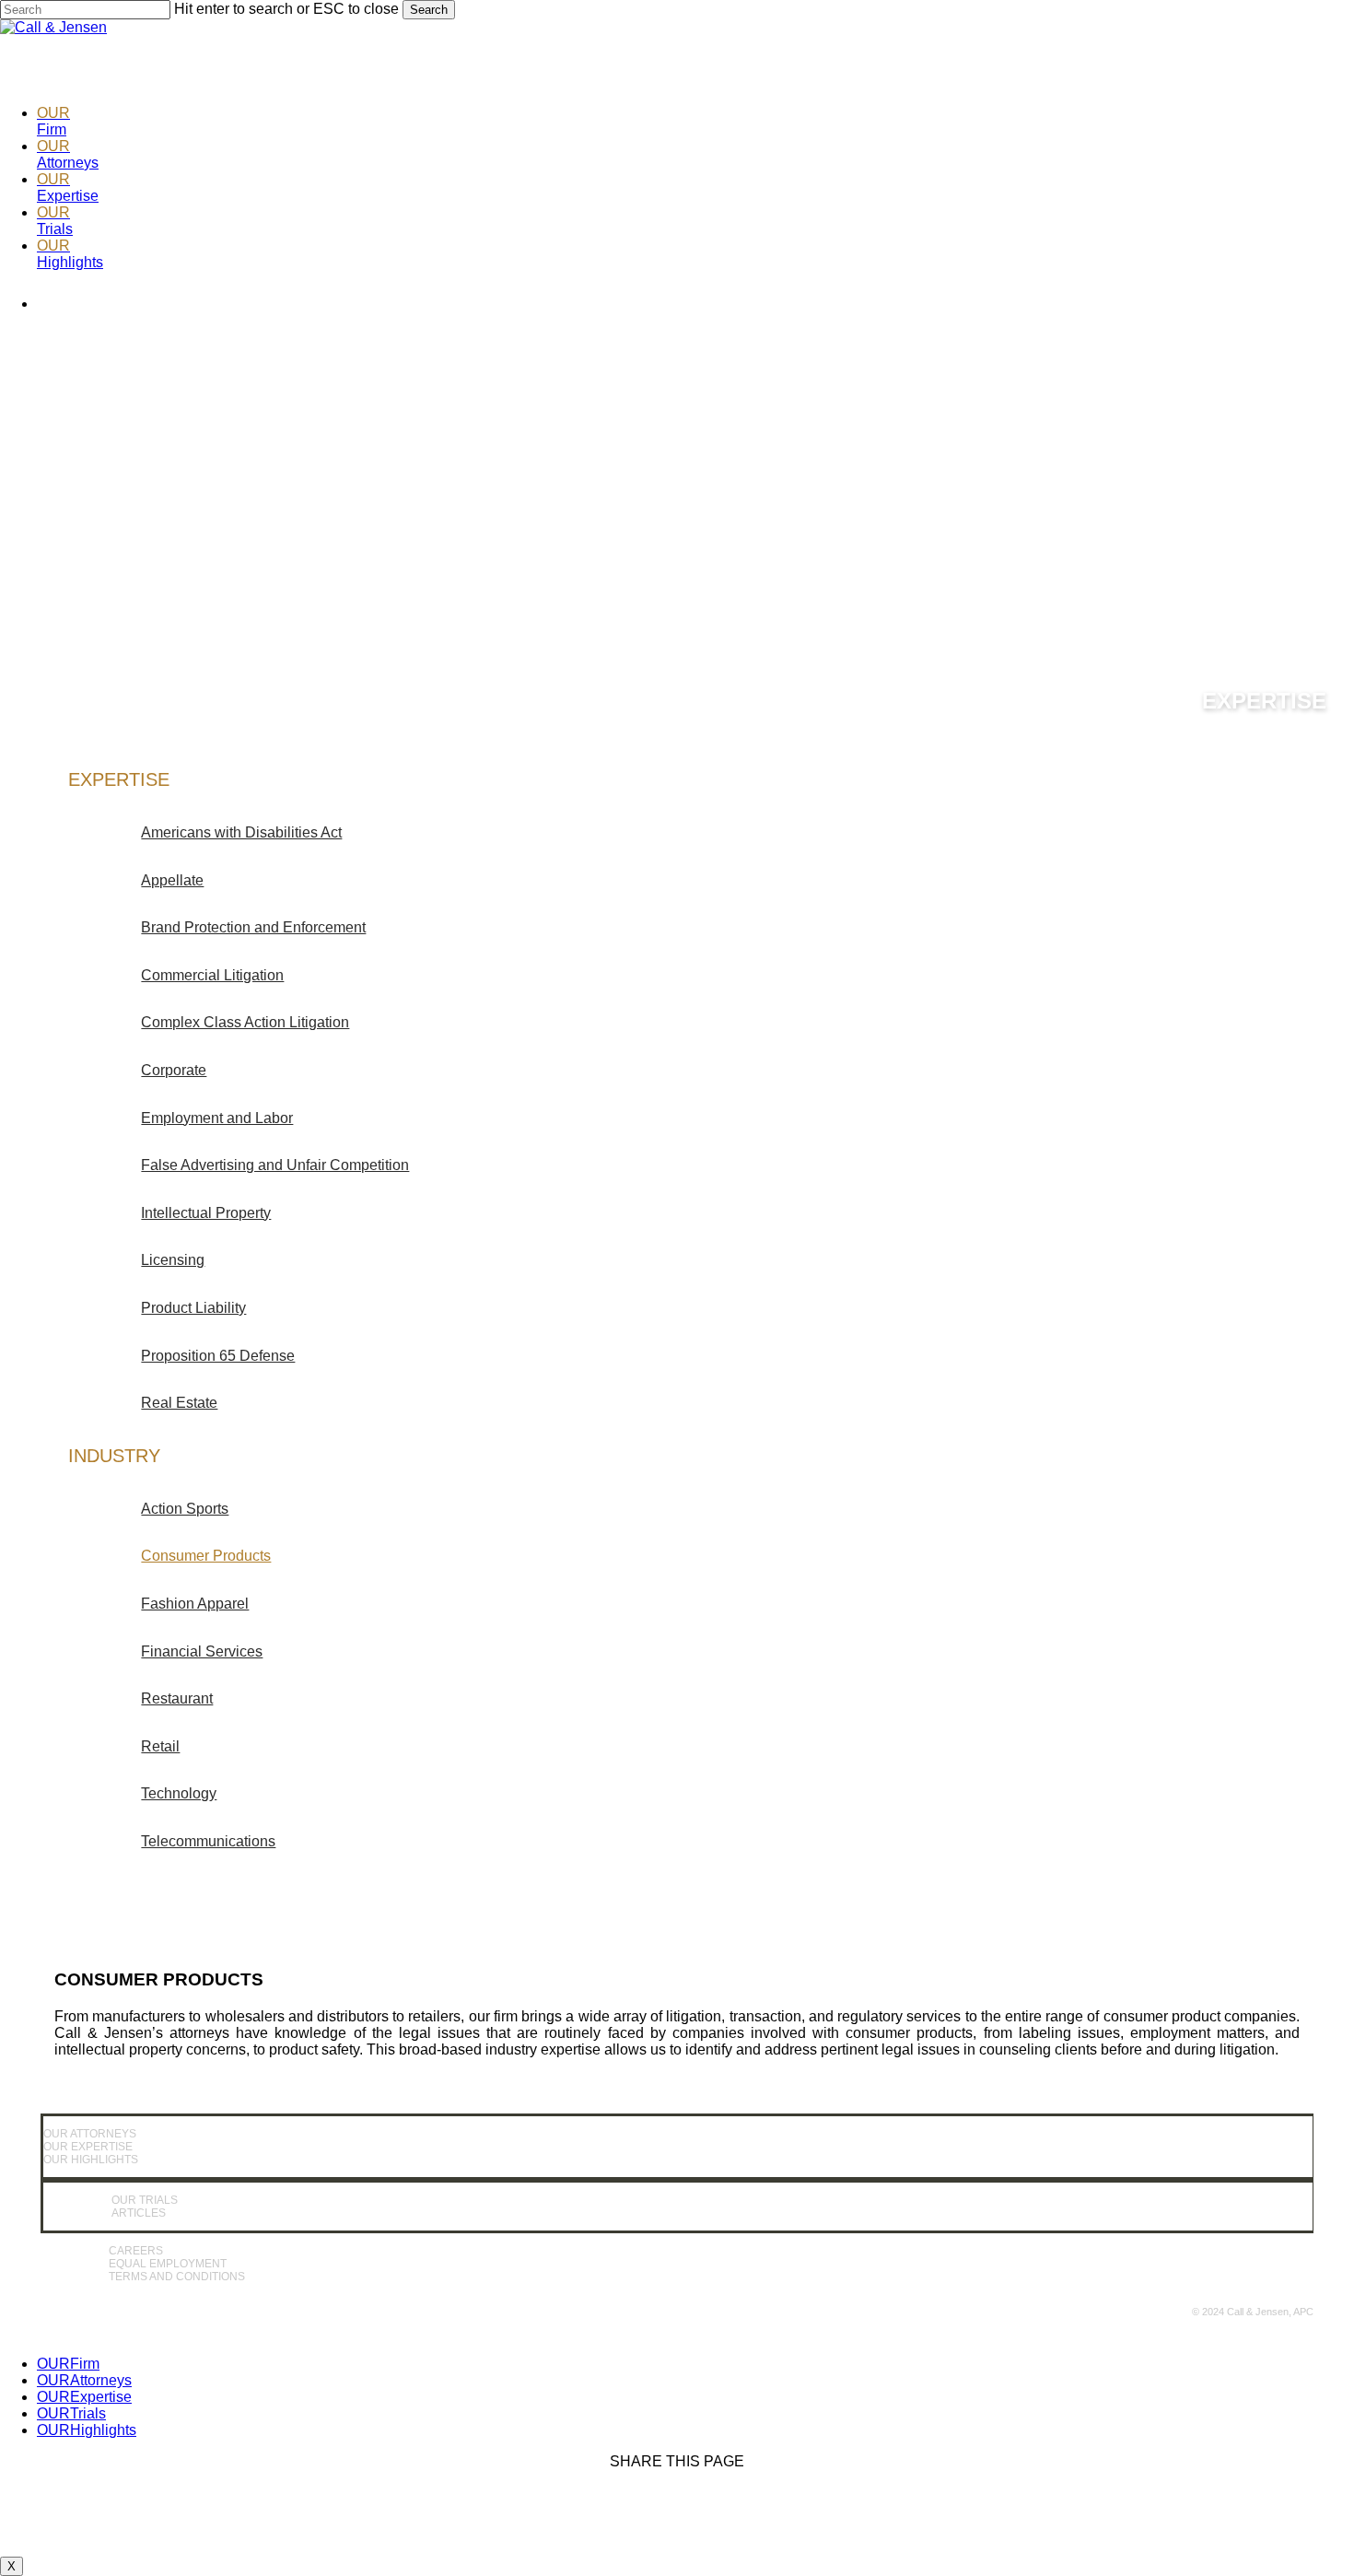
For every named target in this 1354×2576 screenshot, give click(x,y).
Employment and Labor (217, 1118)
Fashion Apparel (195, 1604)
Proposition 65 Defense (218, 1356)
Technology (179, 1793)
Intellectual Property (206, 1213)
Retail (160, 1746)
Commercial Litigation (212, 975)
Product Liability (193, 1308)
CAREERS (136, 2251)
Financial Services (202, 1651)
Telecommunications (208, 1841)
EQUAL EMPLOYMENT (168, 2264)
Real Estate (179, 1403)
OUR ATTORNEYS (90, 2134)
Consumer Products (206, 1556)
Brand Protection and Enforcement (253, 927)
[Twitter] (1226, 42)
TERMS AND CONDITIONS (177, 2277)
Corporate (174, 1070)
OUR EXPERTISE (88, 2147)
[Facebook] (1294, 42)
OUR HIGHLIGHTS (91, 2160)
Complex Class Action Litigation (245, 1022)
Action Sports (185, 1509)
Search (429, 10)
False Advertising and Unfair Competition (275, 1165)
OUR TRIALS (145, 2200)
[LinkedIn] (1158, 42)
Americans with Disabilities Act (241, 832)
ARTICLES (139, 2213)
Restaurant (177, 1698)
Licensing (173, 1260)
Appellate (172, 880)
